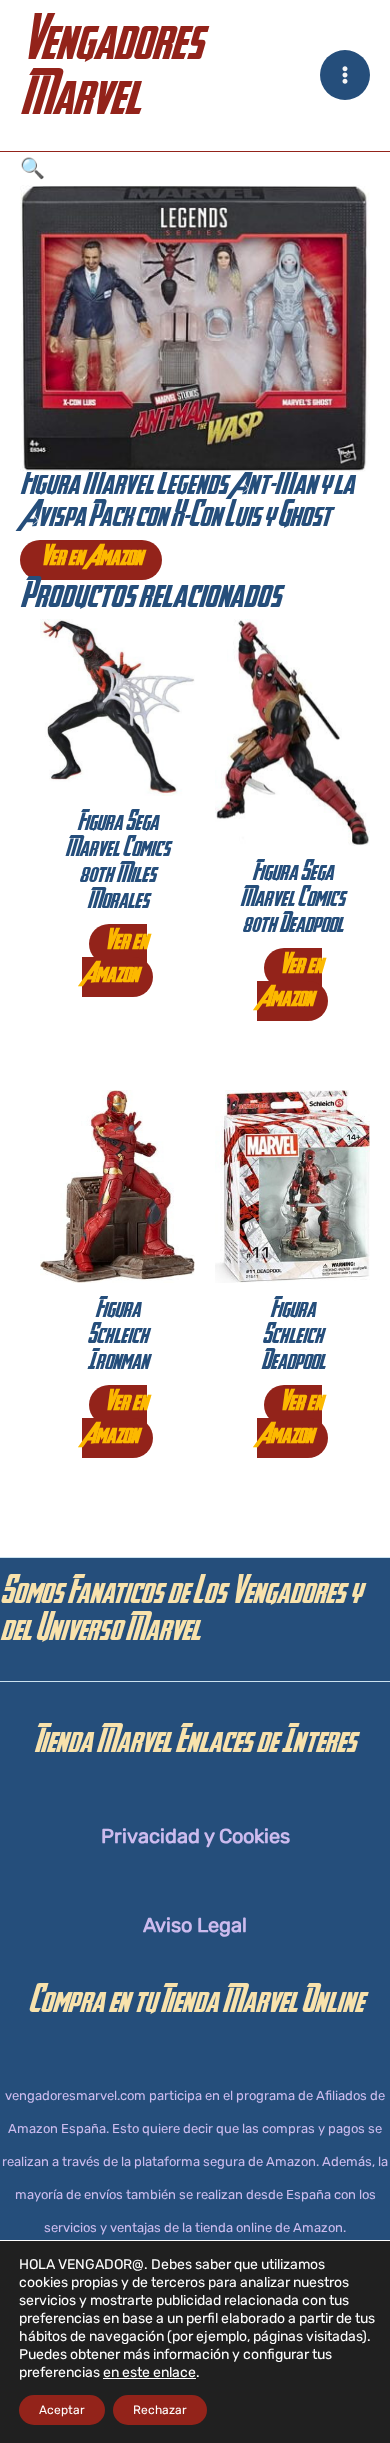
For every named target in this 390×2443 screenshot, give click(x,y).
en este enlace (149, 2372)
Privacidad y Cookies (195, 1836)
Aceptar (62, 2410)
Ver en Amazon (91, 560)
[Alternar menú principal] (345, 75)
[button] (195, 168)
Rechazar (160, 2410)
